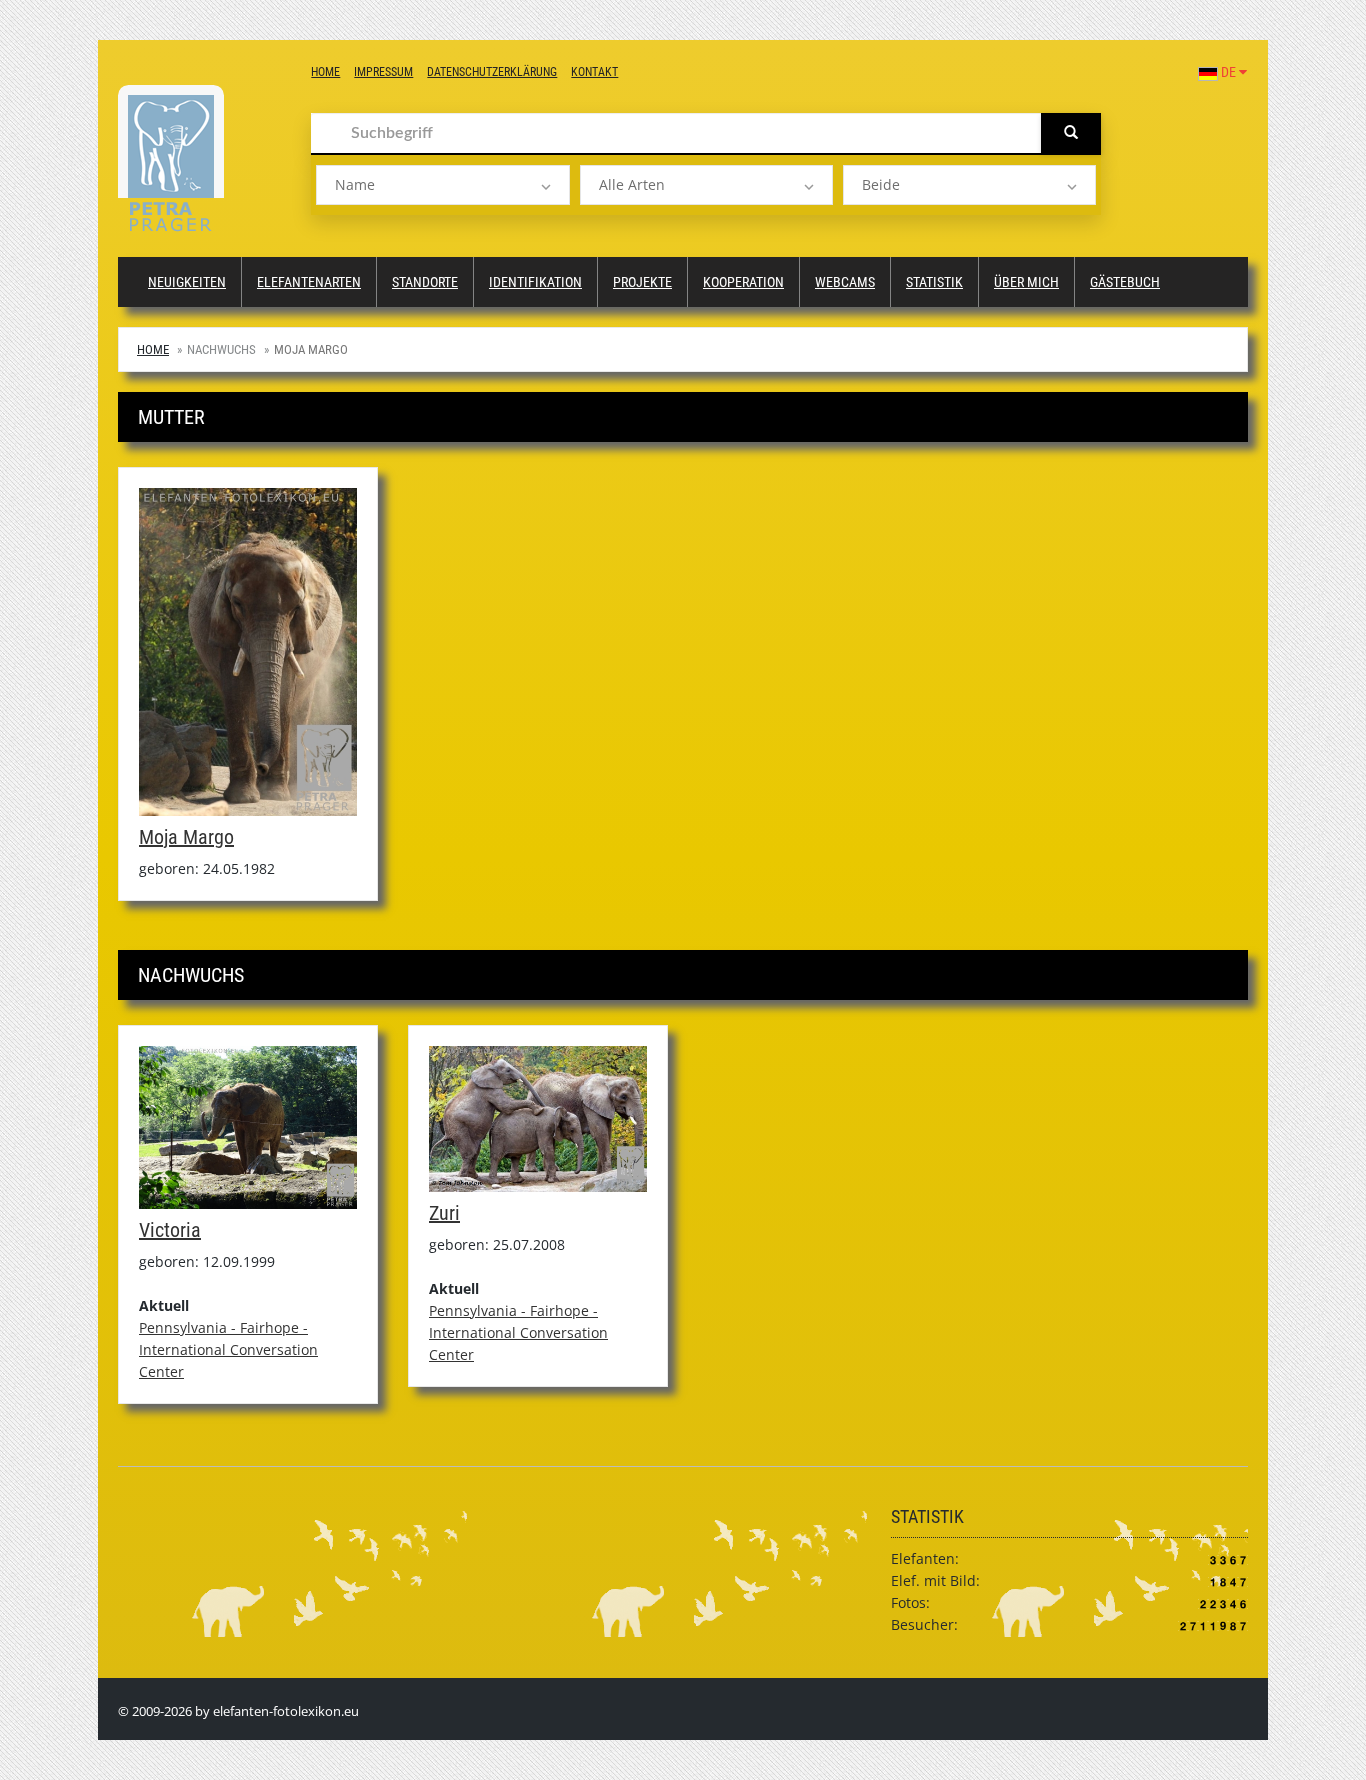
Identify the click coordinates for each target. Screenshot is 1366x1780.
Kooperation (743, 282)
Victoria (170, 1230)
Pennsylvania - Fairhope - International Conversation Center (228, 1349)
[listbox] (442, 185)
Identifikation (535, 282)
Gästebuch (1125, 282)
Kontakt (594, 72)
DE (1228, 72)
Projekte (642, 282)
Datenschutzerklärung (492, 72)
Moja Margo (186, 837)
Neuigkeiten (187, 282)
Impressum (383, 72)
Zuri (444, 1213)
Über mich (1026, 282)
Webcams (845, 282)
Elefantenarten (309, 282)
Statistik (934, 282)
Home (325, 72)
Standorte (425, 282)
